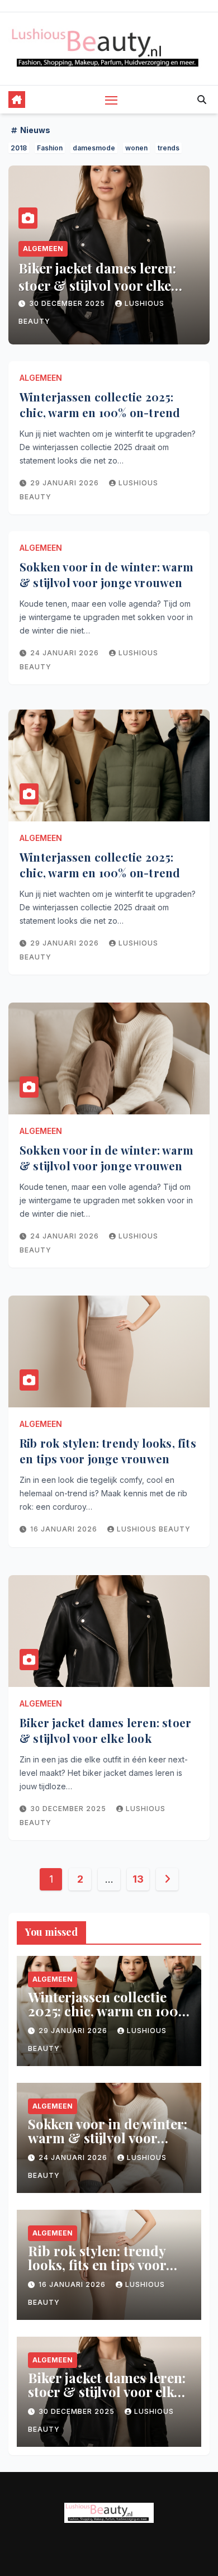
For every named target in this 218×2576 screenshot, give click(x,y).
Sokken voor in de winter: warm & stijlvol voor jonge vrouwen (106, 575)
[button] (202, 100)
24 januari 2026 (66, 653)
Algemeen (43, 249)
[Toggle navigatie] (111, 100)
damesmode (94, 148)
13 (138, 1879)
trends (169, 148)
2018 (19, 148)
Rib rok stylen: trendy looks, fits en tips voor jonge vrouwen (108, 1451)
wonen (136, 148)
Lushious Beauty (154, 1529)
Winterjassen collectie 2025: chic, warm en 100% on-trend (100, 405)
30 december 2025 (68, 303)
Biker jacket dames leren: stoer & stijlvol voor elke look (97, 285)
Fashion (50, 148)
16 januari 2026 (65, 1529)
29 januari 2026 (66, 483)
